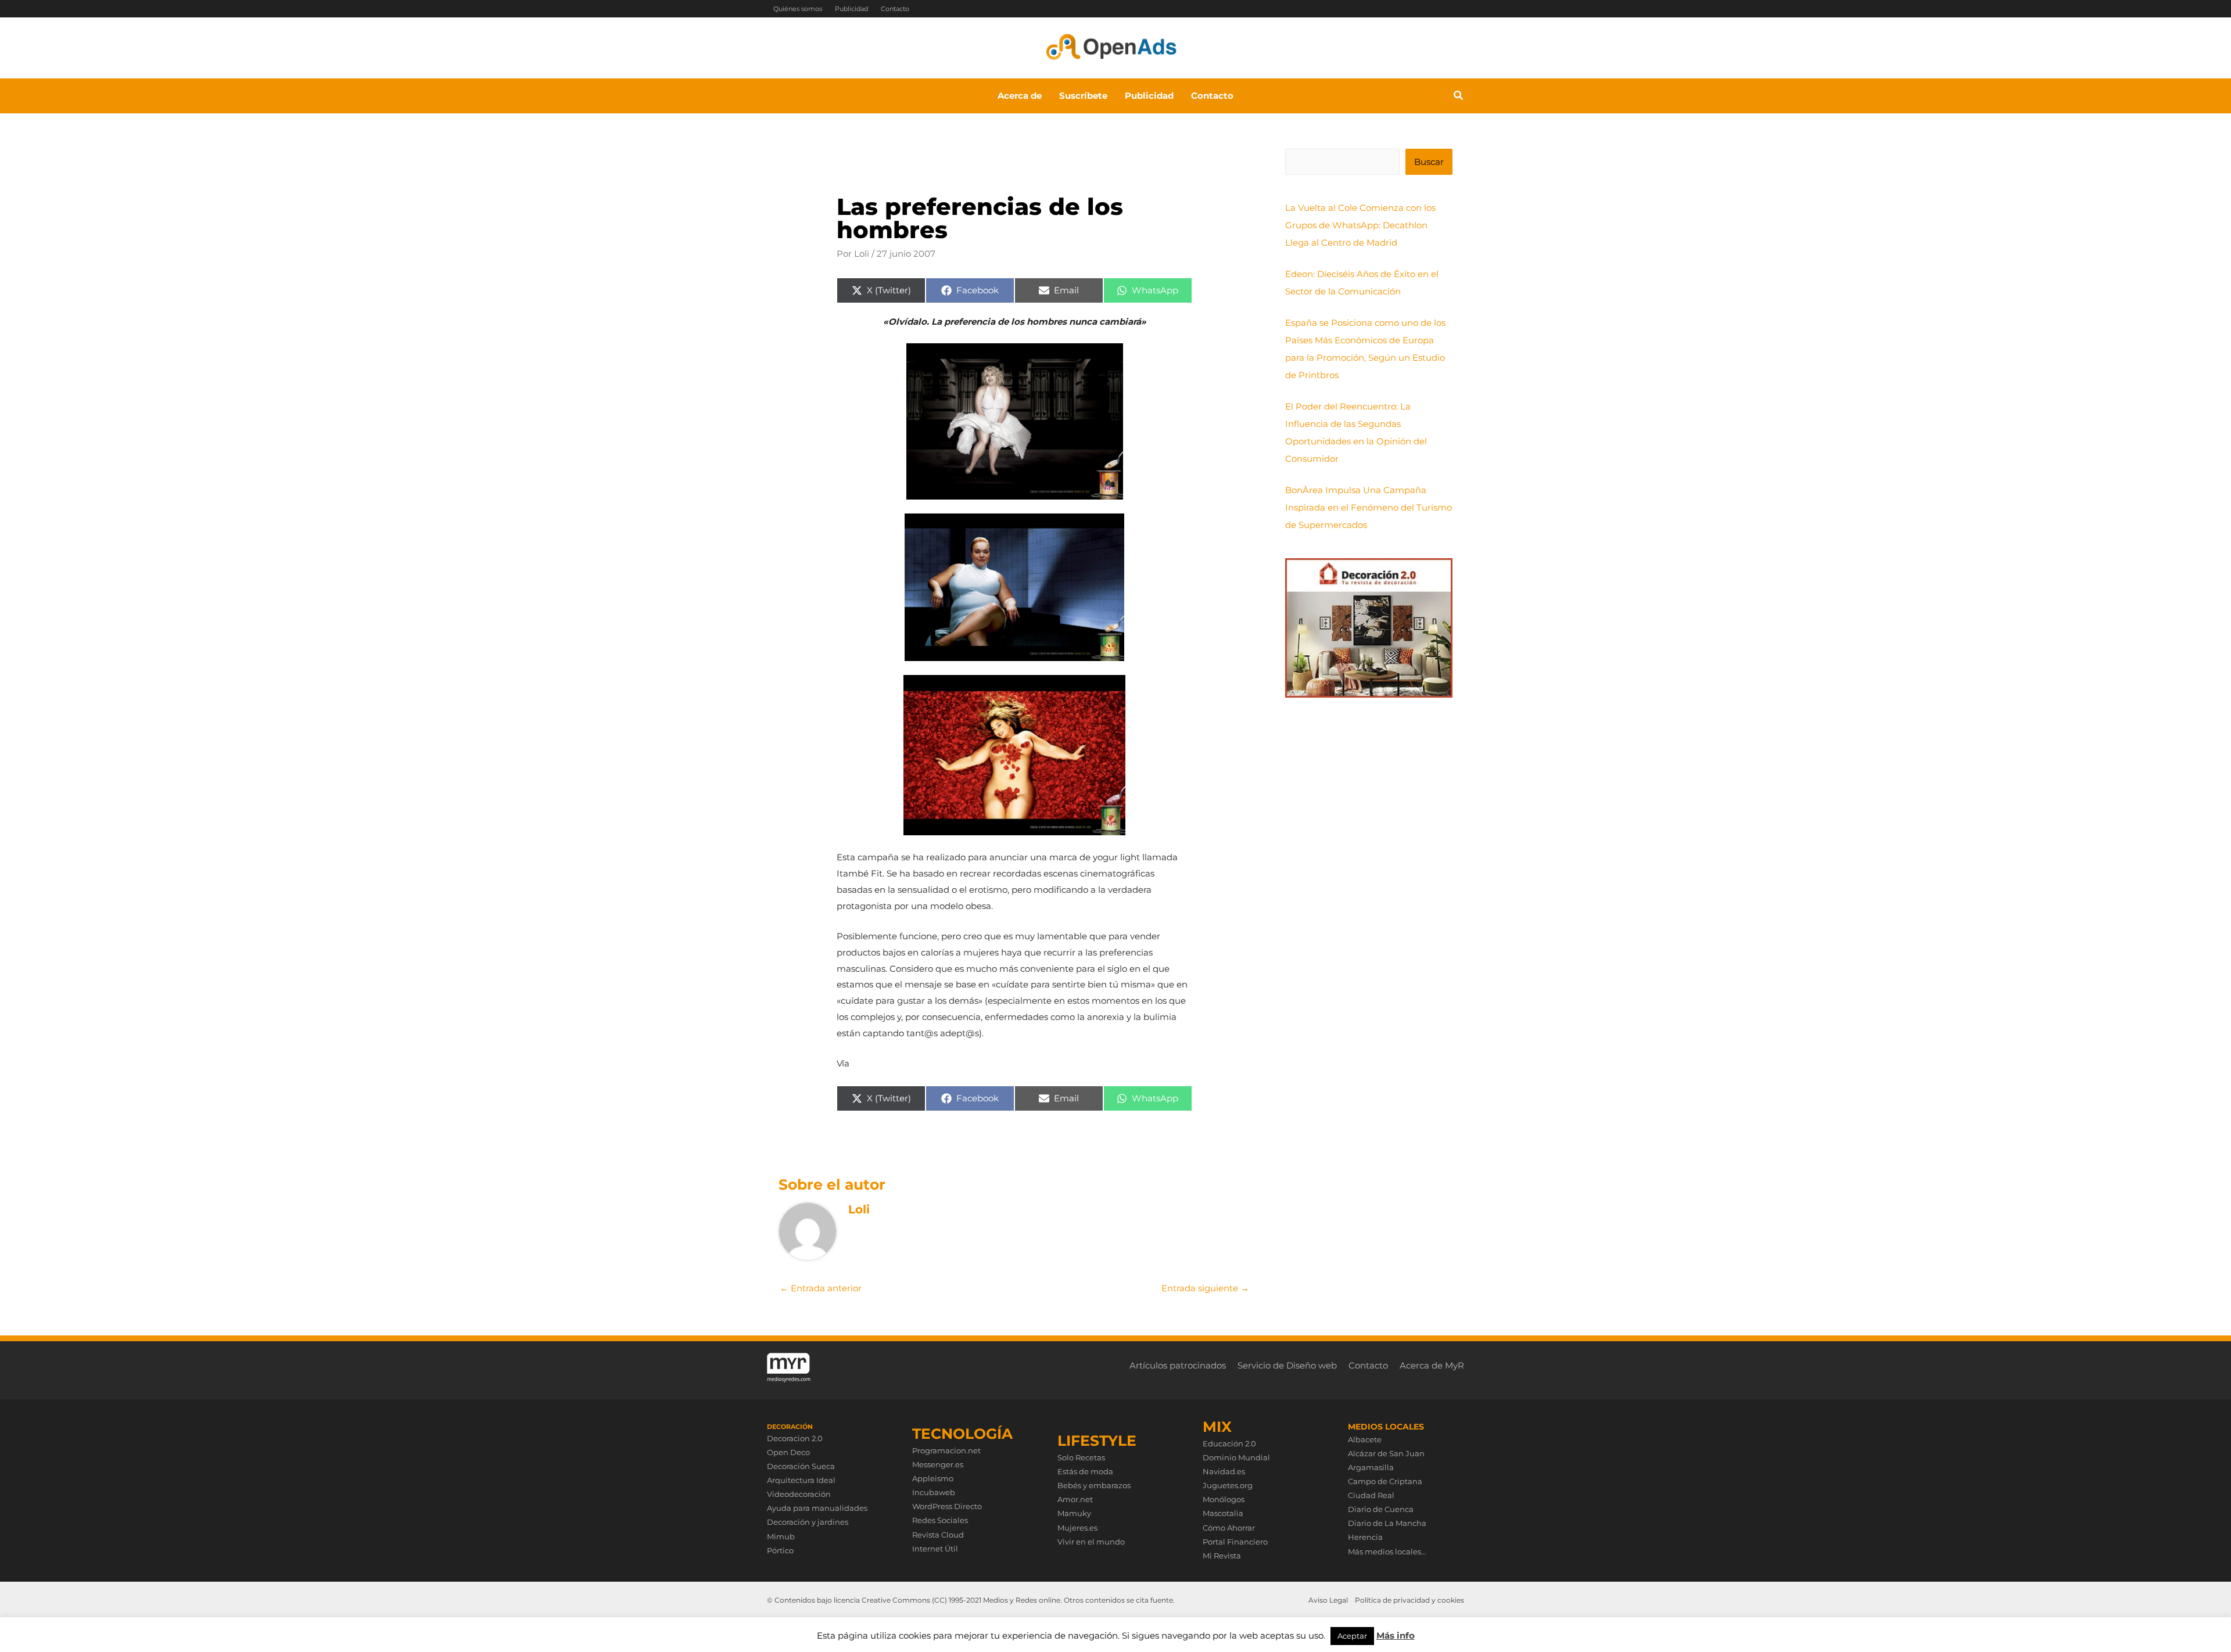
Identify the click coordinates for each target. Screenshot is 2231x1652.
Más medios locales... (1387, 1552)
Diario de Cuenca (1381, 1509)
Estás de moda (1085, 1471)
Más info (1396, 1635)
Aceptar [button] (1352, 1636)
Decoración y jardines (808, 1522)
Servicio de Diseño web (1287, 1365)
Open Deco (788, 1452)
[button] (1459, 97)
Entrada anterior (821, 1288)
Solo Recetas (1081, 1457)
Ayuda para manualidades (817, 1508)
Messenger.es (938, 1464)
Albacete (1365, 1439)
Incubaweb (934, 1492)
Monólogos (1224, 1499)
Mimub (781, 1536)
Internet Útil (935, 1549)
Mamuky (1074, 1513)
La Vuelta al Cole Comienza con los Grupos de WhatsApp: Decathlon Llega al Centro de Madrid (1360, 225)
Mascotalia (1223, 1513)
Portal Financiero (1235, 1542)
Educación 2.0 (1229, 1443)
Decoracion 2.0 (795, 1438)
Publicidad (851, 9)
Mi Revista (1222, 1556)
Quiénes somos (798, 9)
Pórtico (780, 1550)
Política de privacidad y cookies (1409, 1600)
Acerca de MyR (1432, 1365)
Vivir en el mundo (1091, 1542)
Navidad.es (1224, 1471)
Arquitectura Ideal (801, 1480)
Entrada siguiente (1205, 1288)
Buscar (1429, 162)
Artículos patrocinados (1178, 1365)
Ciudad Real (1371, 1495)
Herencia (1365, 1537)
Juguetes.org (1228, 1485)
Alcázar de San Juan (1386, 1453)
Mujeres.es (1077, 1528)
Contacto (895, 9)
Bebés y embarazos (1094, 1485)
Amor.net (1075, 1499)
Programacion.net (946, 1450)
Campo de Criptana (1385, 1481)
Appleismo (933, 1478)
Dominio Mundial (1236, 1457)
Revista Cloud (938, 1535)
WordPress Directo (947, 1506)
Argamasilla (1371, 1467)
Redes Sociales (940, 1520)
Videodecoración (799, 1494)
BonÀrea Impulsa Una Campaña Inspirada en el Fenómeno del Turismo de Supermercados (1369, 507)
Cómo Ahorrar (1229, 1528)
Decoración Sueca (801, 1466)
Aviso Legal (1328, 1600)
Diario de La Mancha (1387, 1523)
